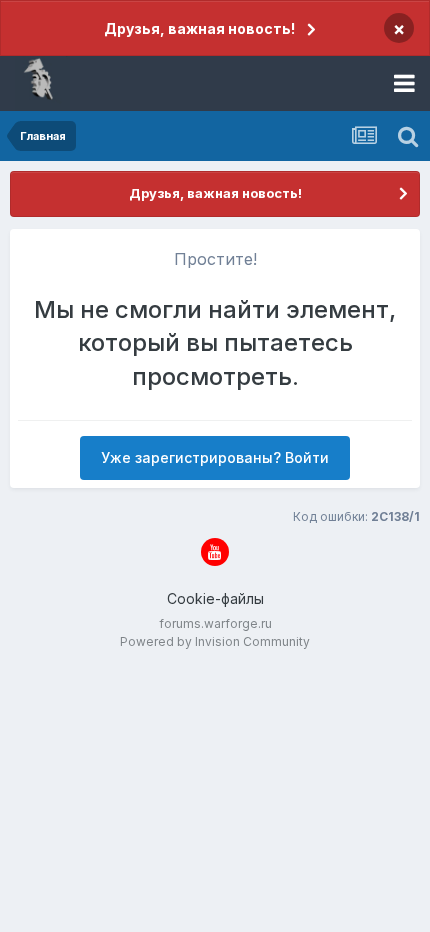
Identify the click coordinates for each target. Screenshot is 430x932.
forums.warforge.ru (215, 623)
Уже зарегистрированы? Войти (215, 457)
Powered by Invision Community (215, 641)
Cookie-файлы (215, 598)
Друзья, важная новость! (199, 28)
